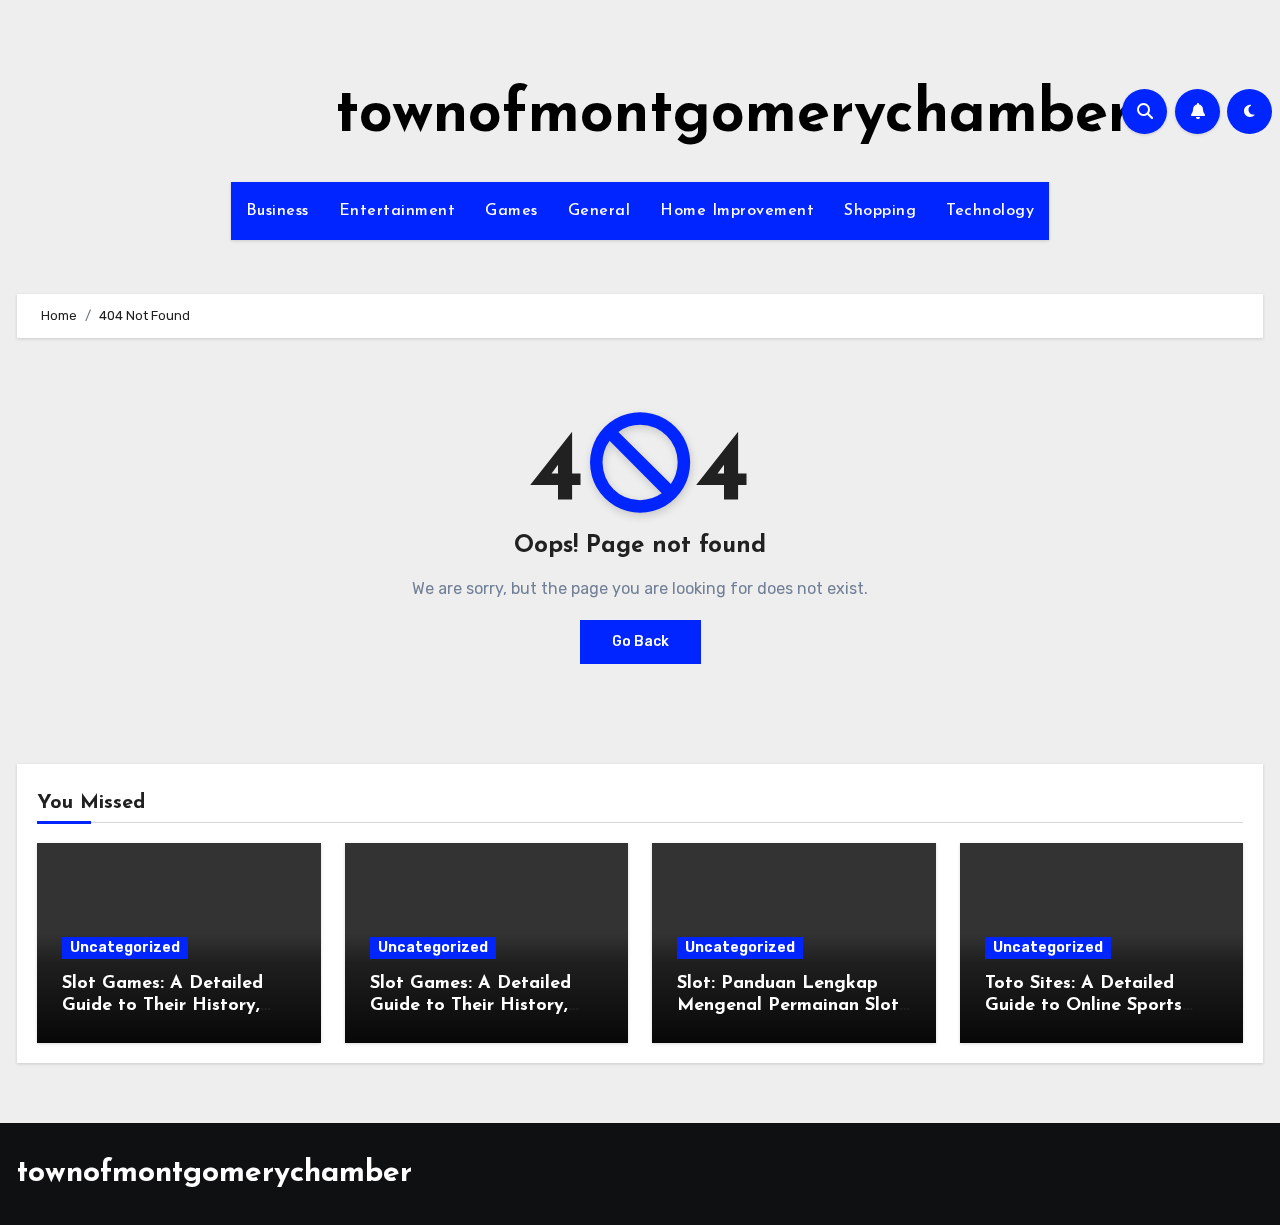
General (599, 211)
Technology (990, 211)
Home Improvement (737, 211)
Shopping (880, 211)
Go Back (640, 641)
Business (277, 211)
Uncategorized (125, 947)
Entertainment (397, 211)
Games (511, 211)
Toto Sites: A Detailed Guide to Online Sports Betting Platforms (1083, 1005)
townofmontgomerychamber (733, 116)
